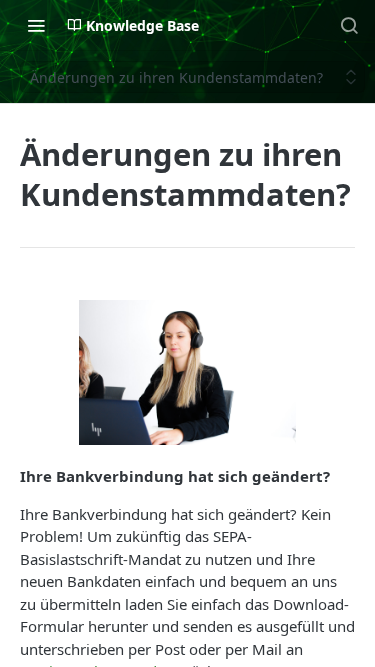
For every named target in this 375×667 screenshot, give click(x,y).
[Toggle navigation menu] (36, 25)
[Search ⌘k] (349, 25)
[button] (187, 373)
